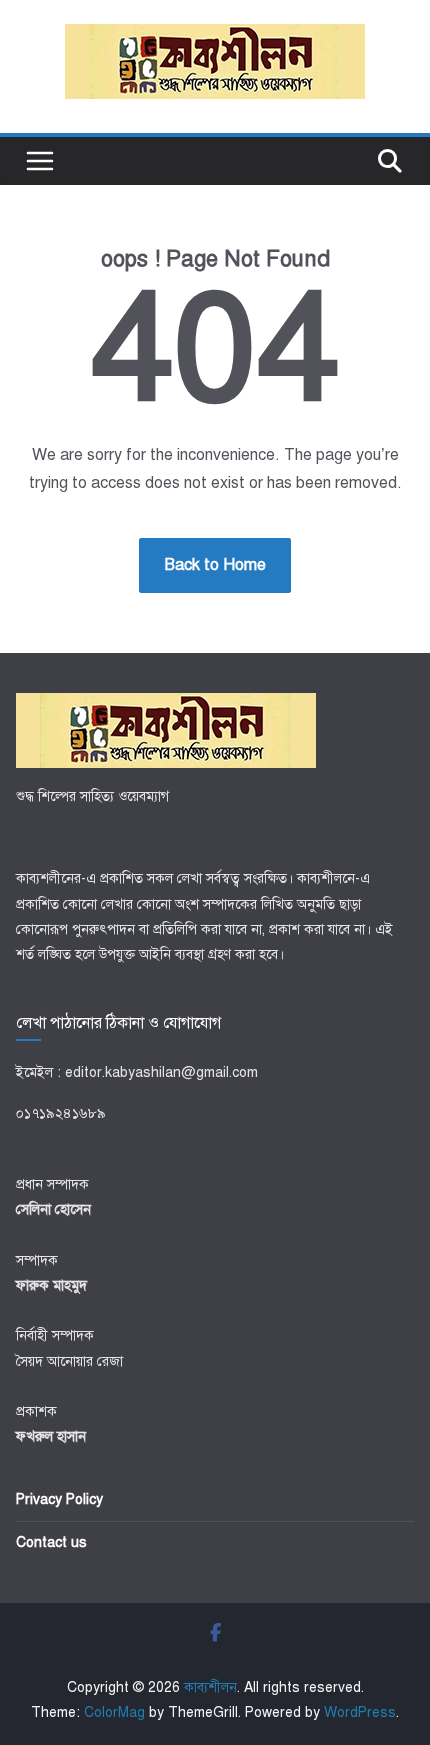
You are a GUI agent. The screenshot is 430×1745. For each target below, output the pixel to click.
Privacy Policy (59, 1499)
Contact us (51, 1542)
